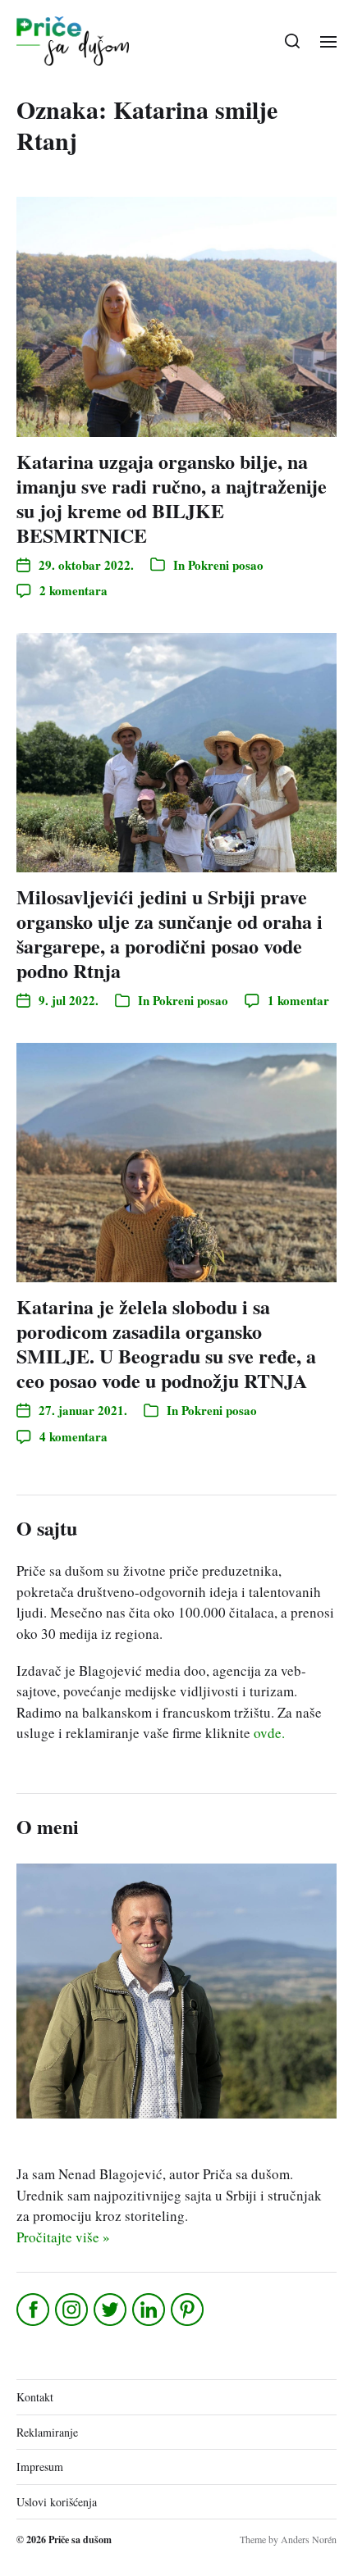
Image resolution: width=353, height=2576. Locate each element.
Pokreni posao (226, 565)
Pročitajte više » (63, 2237)
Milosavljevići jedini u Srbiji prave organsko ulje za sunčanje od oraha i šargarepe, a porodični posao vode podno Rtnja (170, 933)
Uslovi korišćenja (57, 2502)
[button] (293, 41)
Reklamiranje (47, 2432)
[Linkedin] (150, 2310)
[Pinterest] (188, 2310)
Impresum (40, 2467)
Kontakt (35, 2397)
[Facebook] (34, 2310)
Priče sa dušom (80, 2540)
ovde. (269, 1733)
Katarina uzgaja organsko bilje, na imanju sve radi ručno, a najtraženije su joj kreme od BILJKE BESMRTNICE (172, 498)
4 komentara (73, 1436)
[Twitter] (111, 2310)
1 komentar (298, 1000)
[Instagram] (73, 2310)
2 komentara (73, 590)
